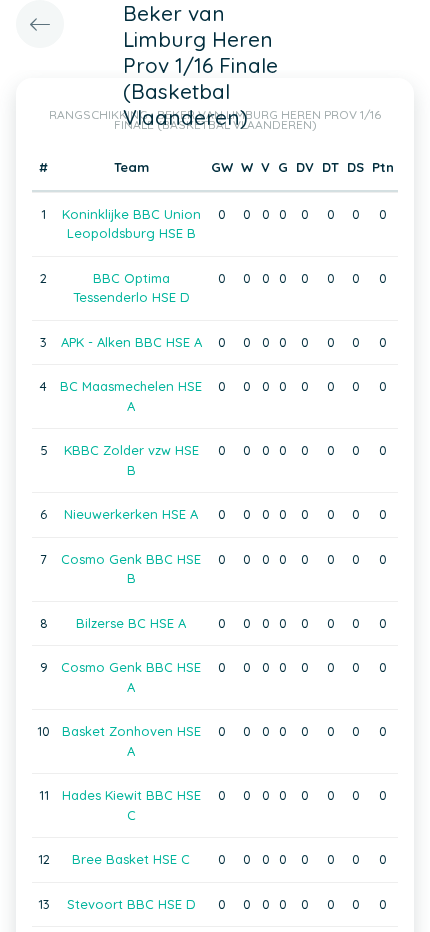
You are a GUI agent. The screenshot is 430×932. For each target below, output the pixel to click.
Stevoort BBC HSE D (131, 904)
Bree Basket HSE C (131, 859)
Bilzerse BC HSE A (131, 623)
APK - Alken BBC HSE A (131, 342)
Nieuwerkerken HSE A (131, 514)
